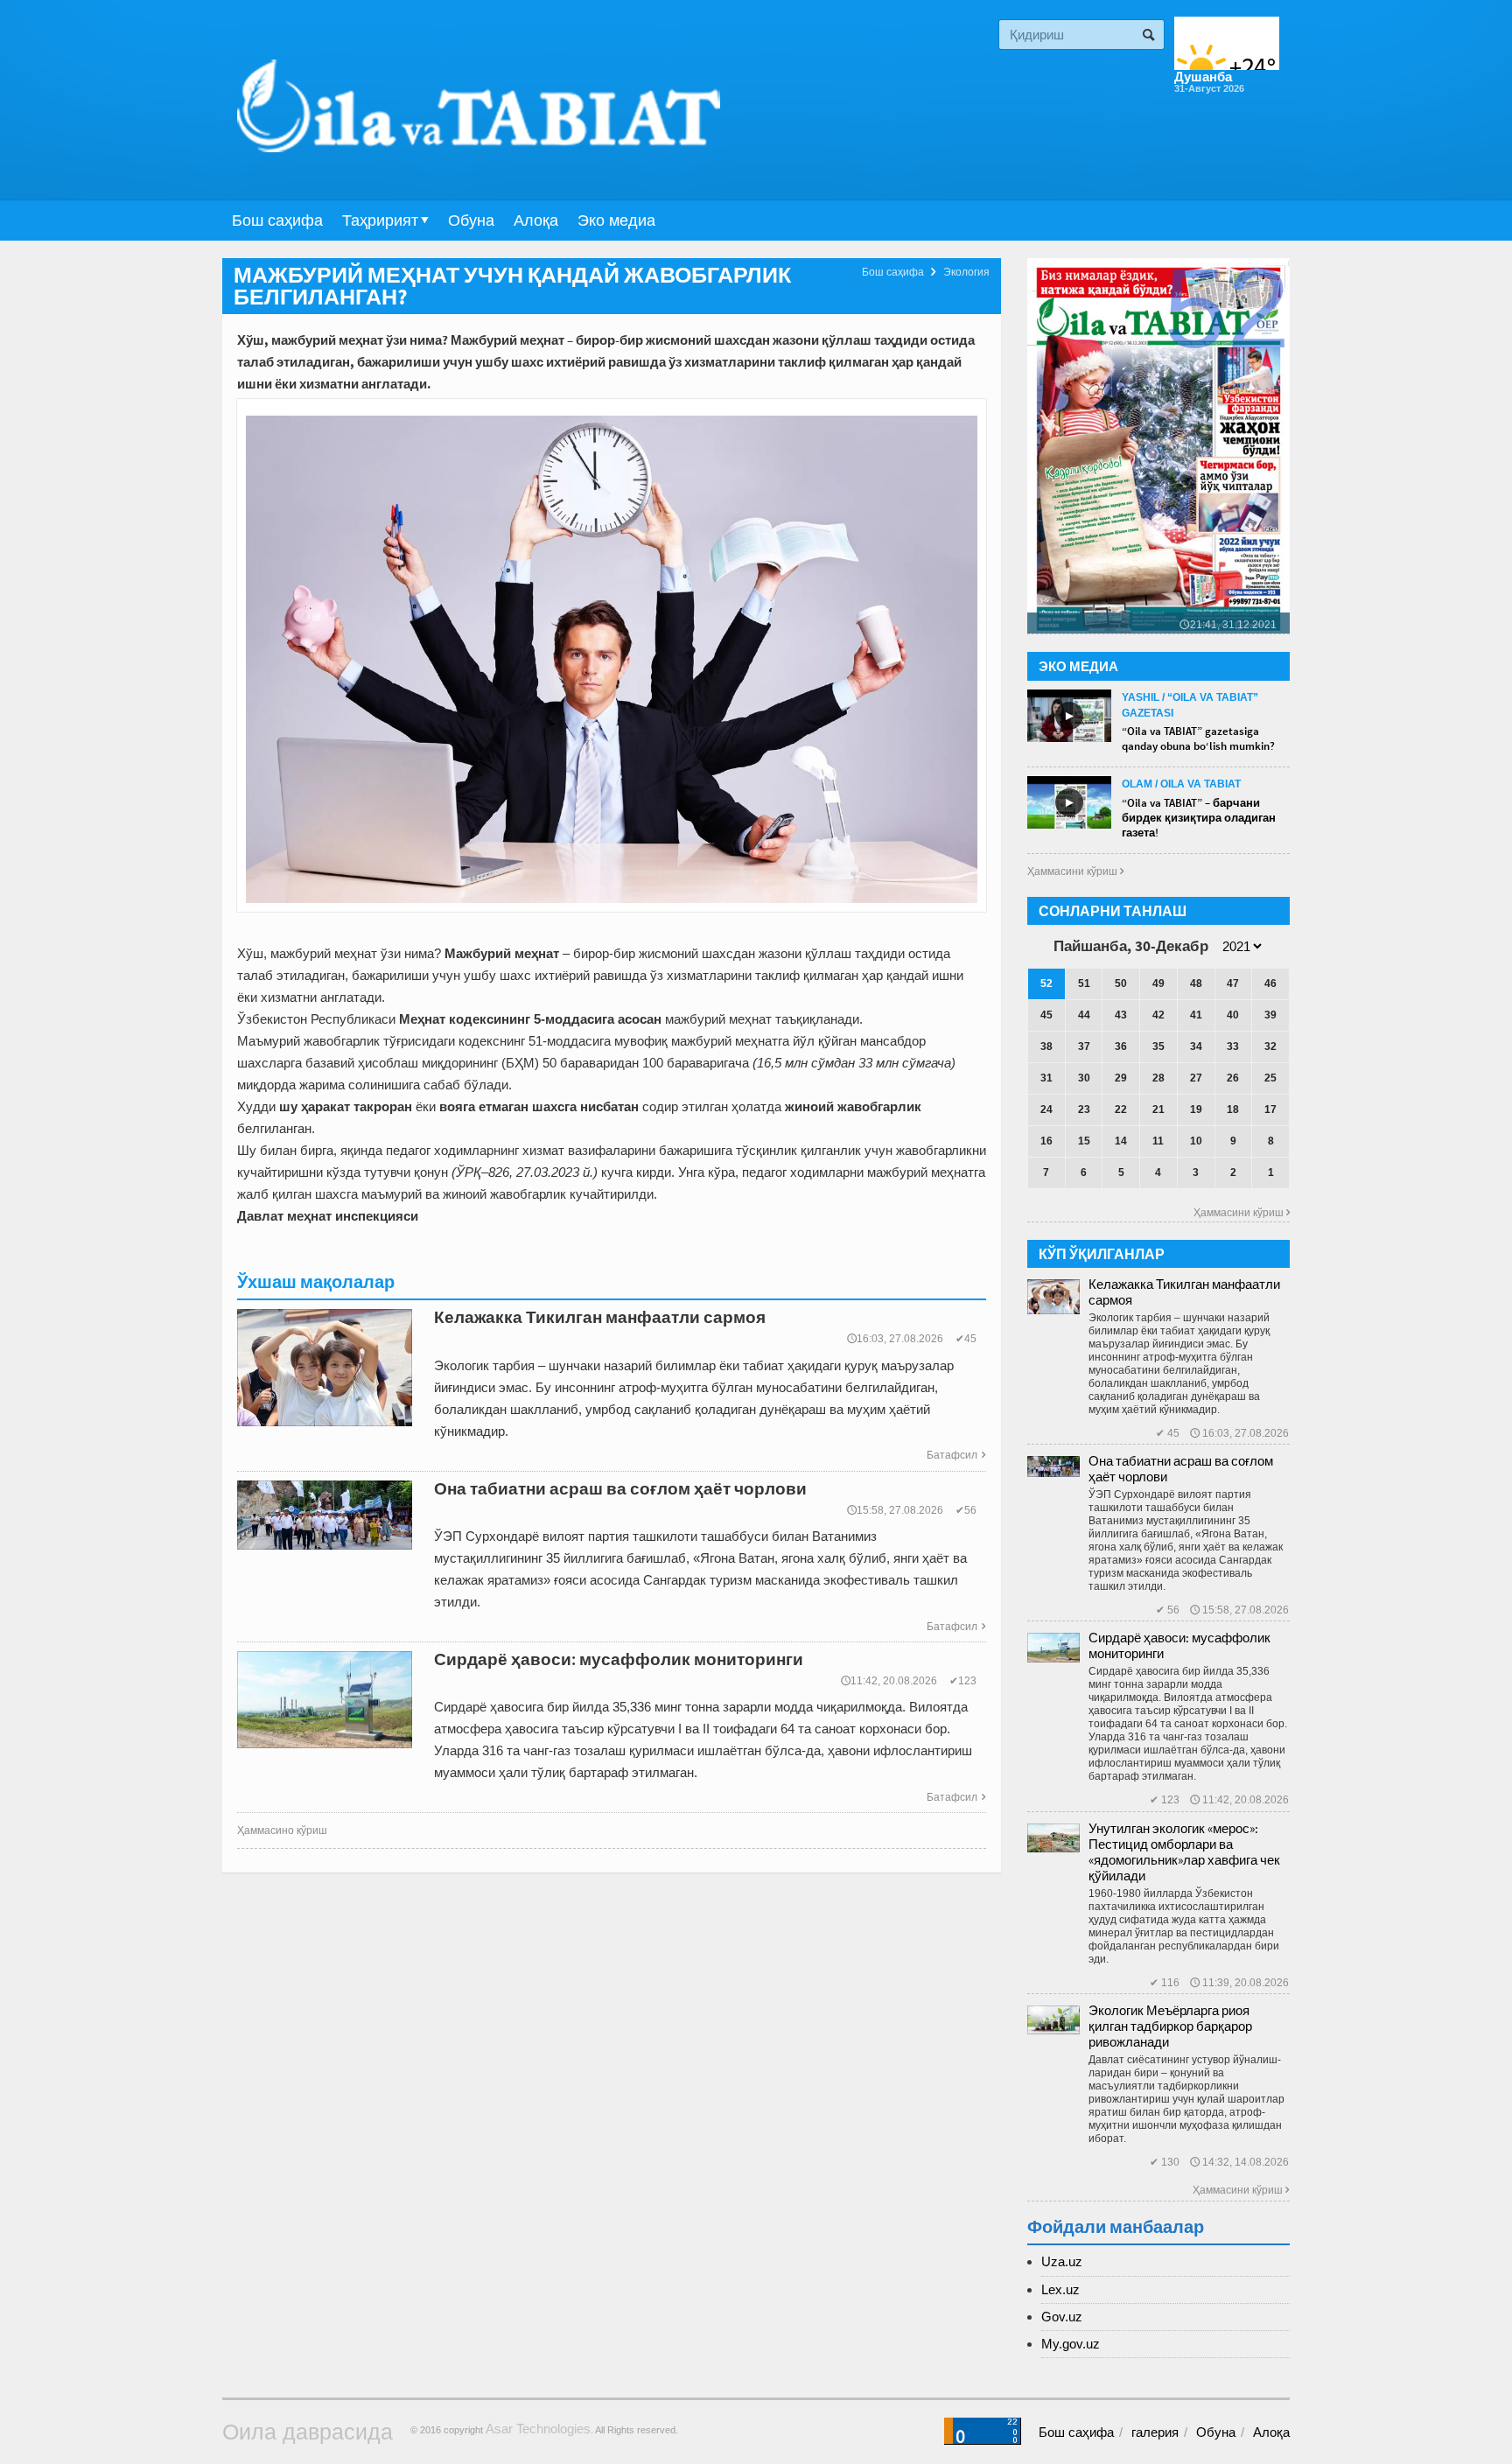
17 (1270, 1109)
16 (1046, 1141)
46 (1270, 983)
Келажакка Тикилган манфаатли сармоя (1184, 1292)
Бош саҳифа (277, 220)
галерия (1155, 2432)
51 (1084, 983)
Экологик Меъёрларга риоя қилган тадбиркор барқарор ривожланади (1170, 2026)
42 (1158, 1015)
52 (1046, 983)
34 (1196, 1046)
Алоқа (536, 220)
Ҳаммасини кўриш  (1075, 871)
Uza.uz (1062, 2261)
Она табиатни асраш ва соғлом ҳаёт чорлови (1181, 1469)
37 (1084, 1046)
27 (1196, 1078)
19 (1196, 1109)
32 (1270, 1046)
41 (1196, 1015)
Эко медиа (616, 220)
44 (1084, 1015)
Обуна (471, 220)
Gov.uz (1062, 2317)
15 (1084, 1141)
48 (1196, 983)
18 (1233, 1109)
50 (1121, 983)
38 (1046, 1046)
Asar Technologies (538, 2429)
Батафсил (956, 1455)
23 (1084, 1109)
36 (1121, 1046)
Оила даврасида (308, 2432)
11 (1158, 1141)
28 (1158, 1078)
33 (1233, 1046)
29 (1121, 1078)
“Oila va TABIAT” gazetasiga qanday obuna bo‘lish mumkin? (1198, 738)
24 (1046, 1109)
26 (1233, 1078)
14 (1121, 1141)
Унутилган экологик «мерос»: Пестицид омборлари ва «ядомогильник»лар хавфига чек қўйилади (1184, 1852)
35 (1158, 1046)
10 (1196, 1141)
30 (1084, 1078)
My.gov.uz (1071, 2344)
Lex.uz (1060, 2289)
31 (1046, 1078)
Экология (966, 272)
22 (1121, 1109)
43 (1121, 1015)
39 (1270, 1015)
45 (1046, 1015)
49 (1158, 983)
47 (1233, 983)
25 (1270, 1078)
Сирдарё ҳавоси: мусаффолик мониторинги (1179, 1645)
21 (1158, 1109)
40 (1233, 1015)
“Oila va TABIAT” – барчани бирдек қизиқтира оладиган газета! (1199, 818)
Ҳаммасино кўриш (282, 1830)
